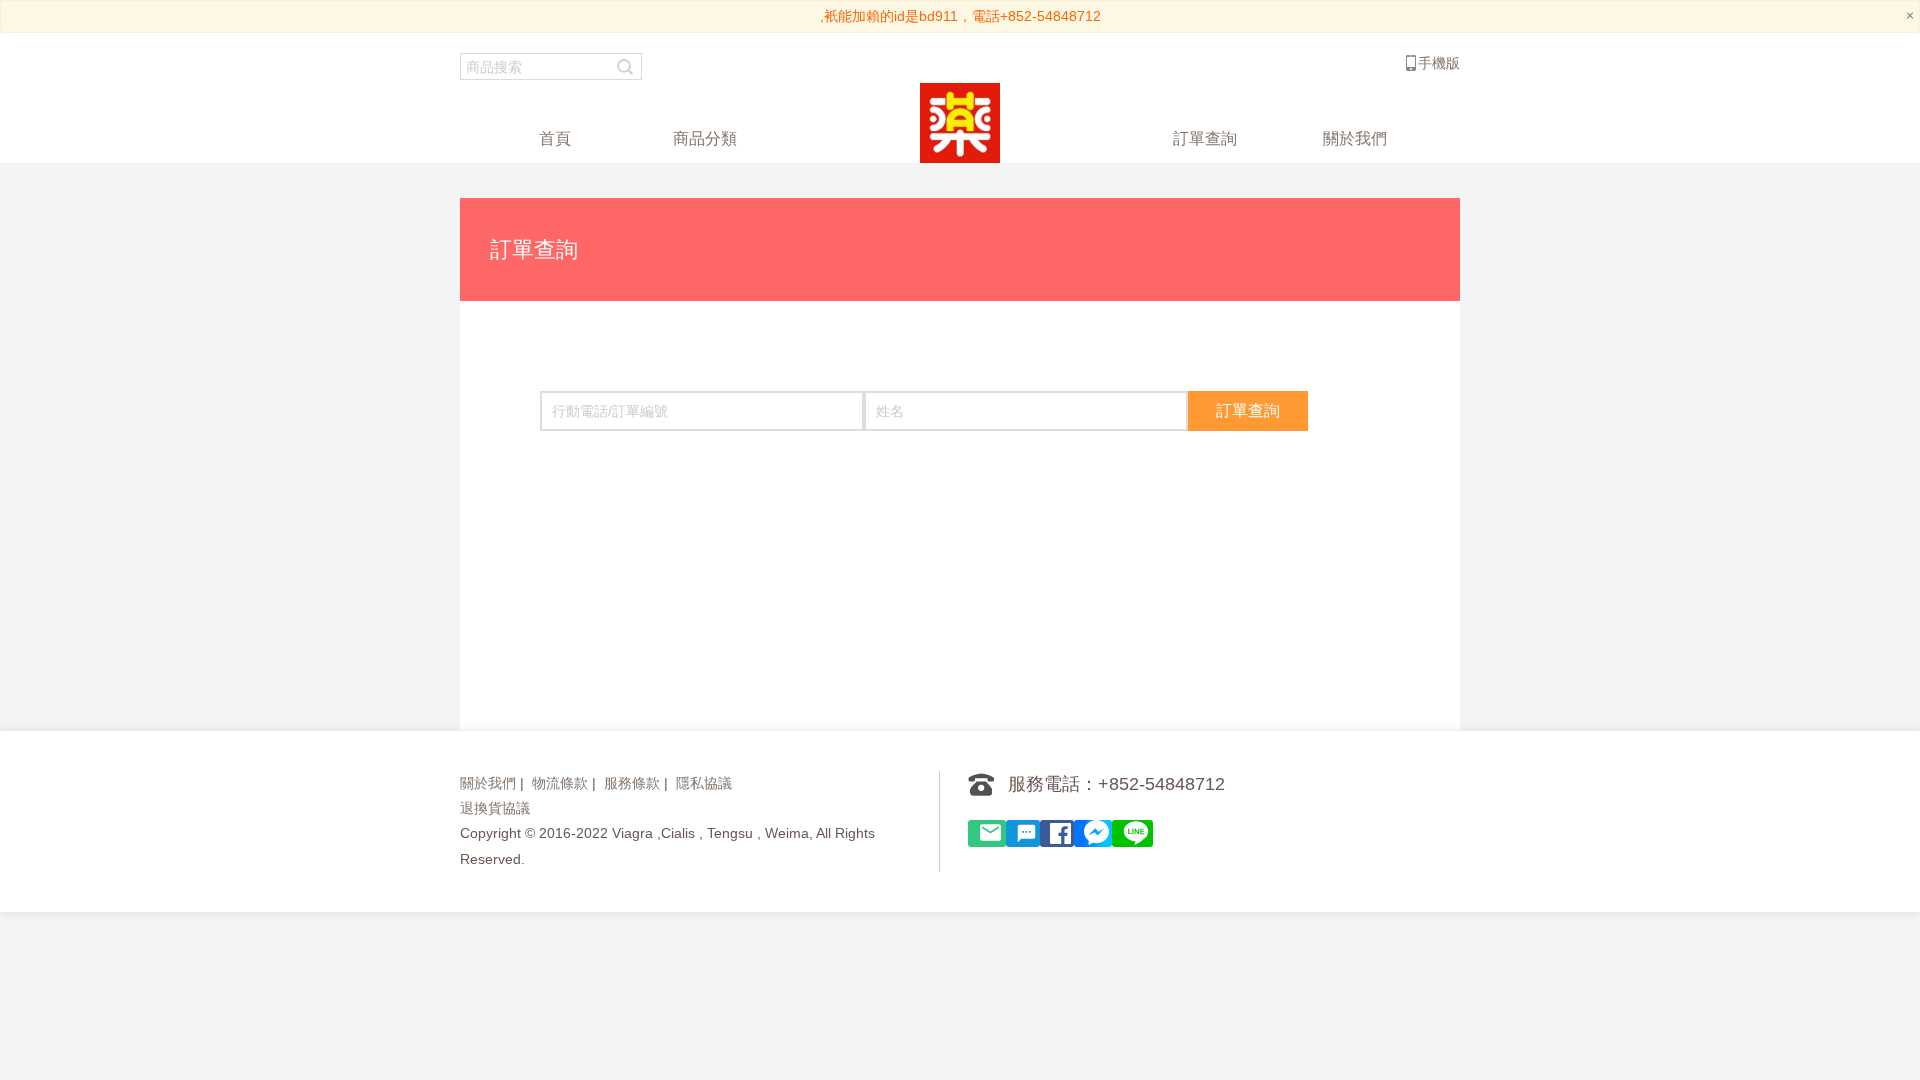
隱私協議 (704, 783)
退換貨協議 (495, 808)
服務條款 (632, 783)
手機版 (1439, 63)
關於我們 (488, 783)
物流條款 (560, 783)
